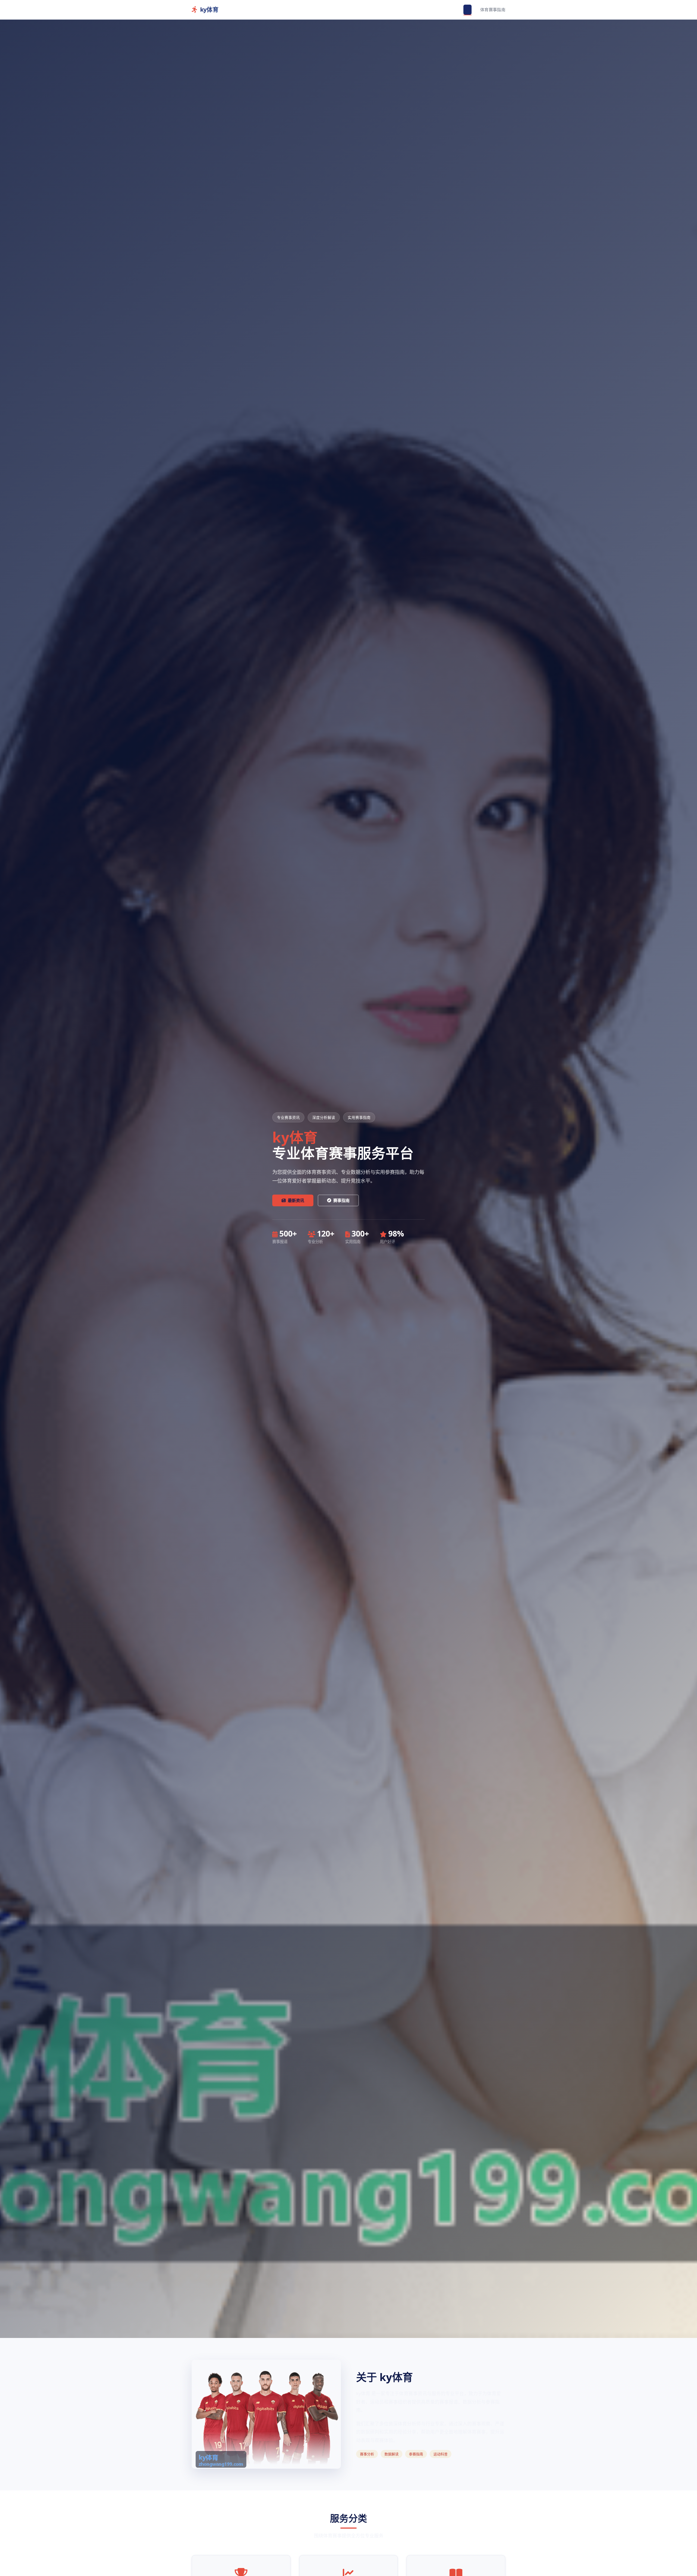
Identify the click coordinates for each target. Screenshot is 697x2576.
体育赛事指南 (493, 10)
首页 (468, 10)
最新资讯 (296, 1200)
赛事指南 (341, 1200)
